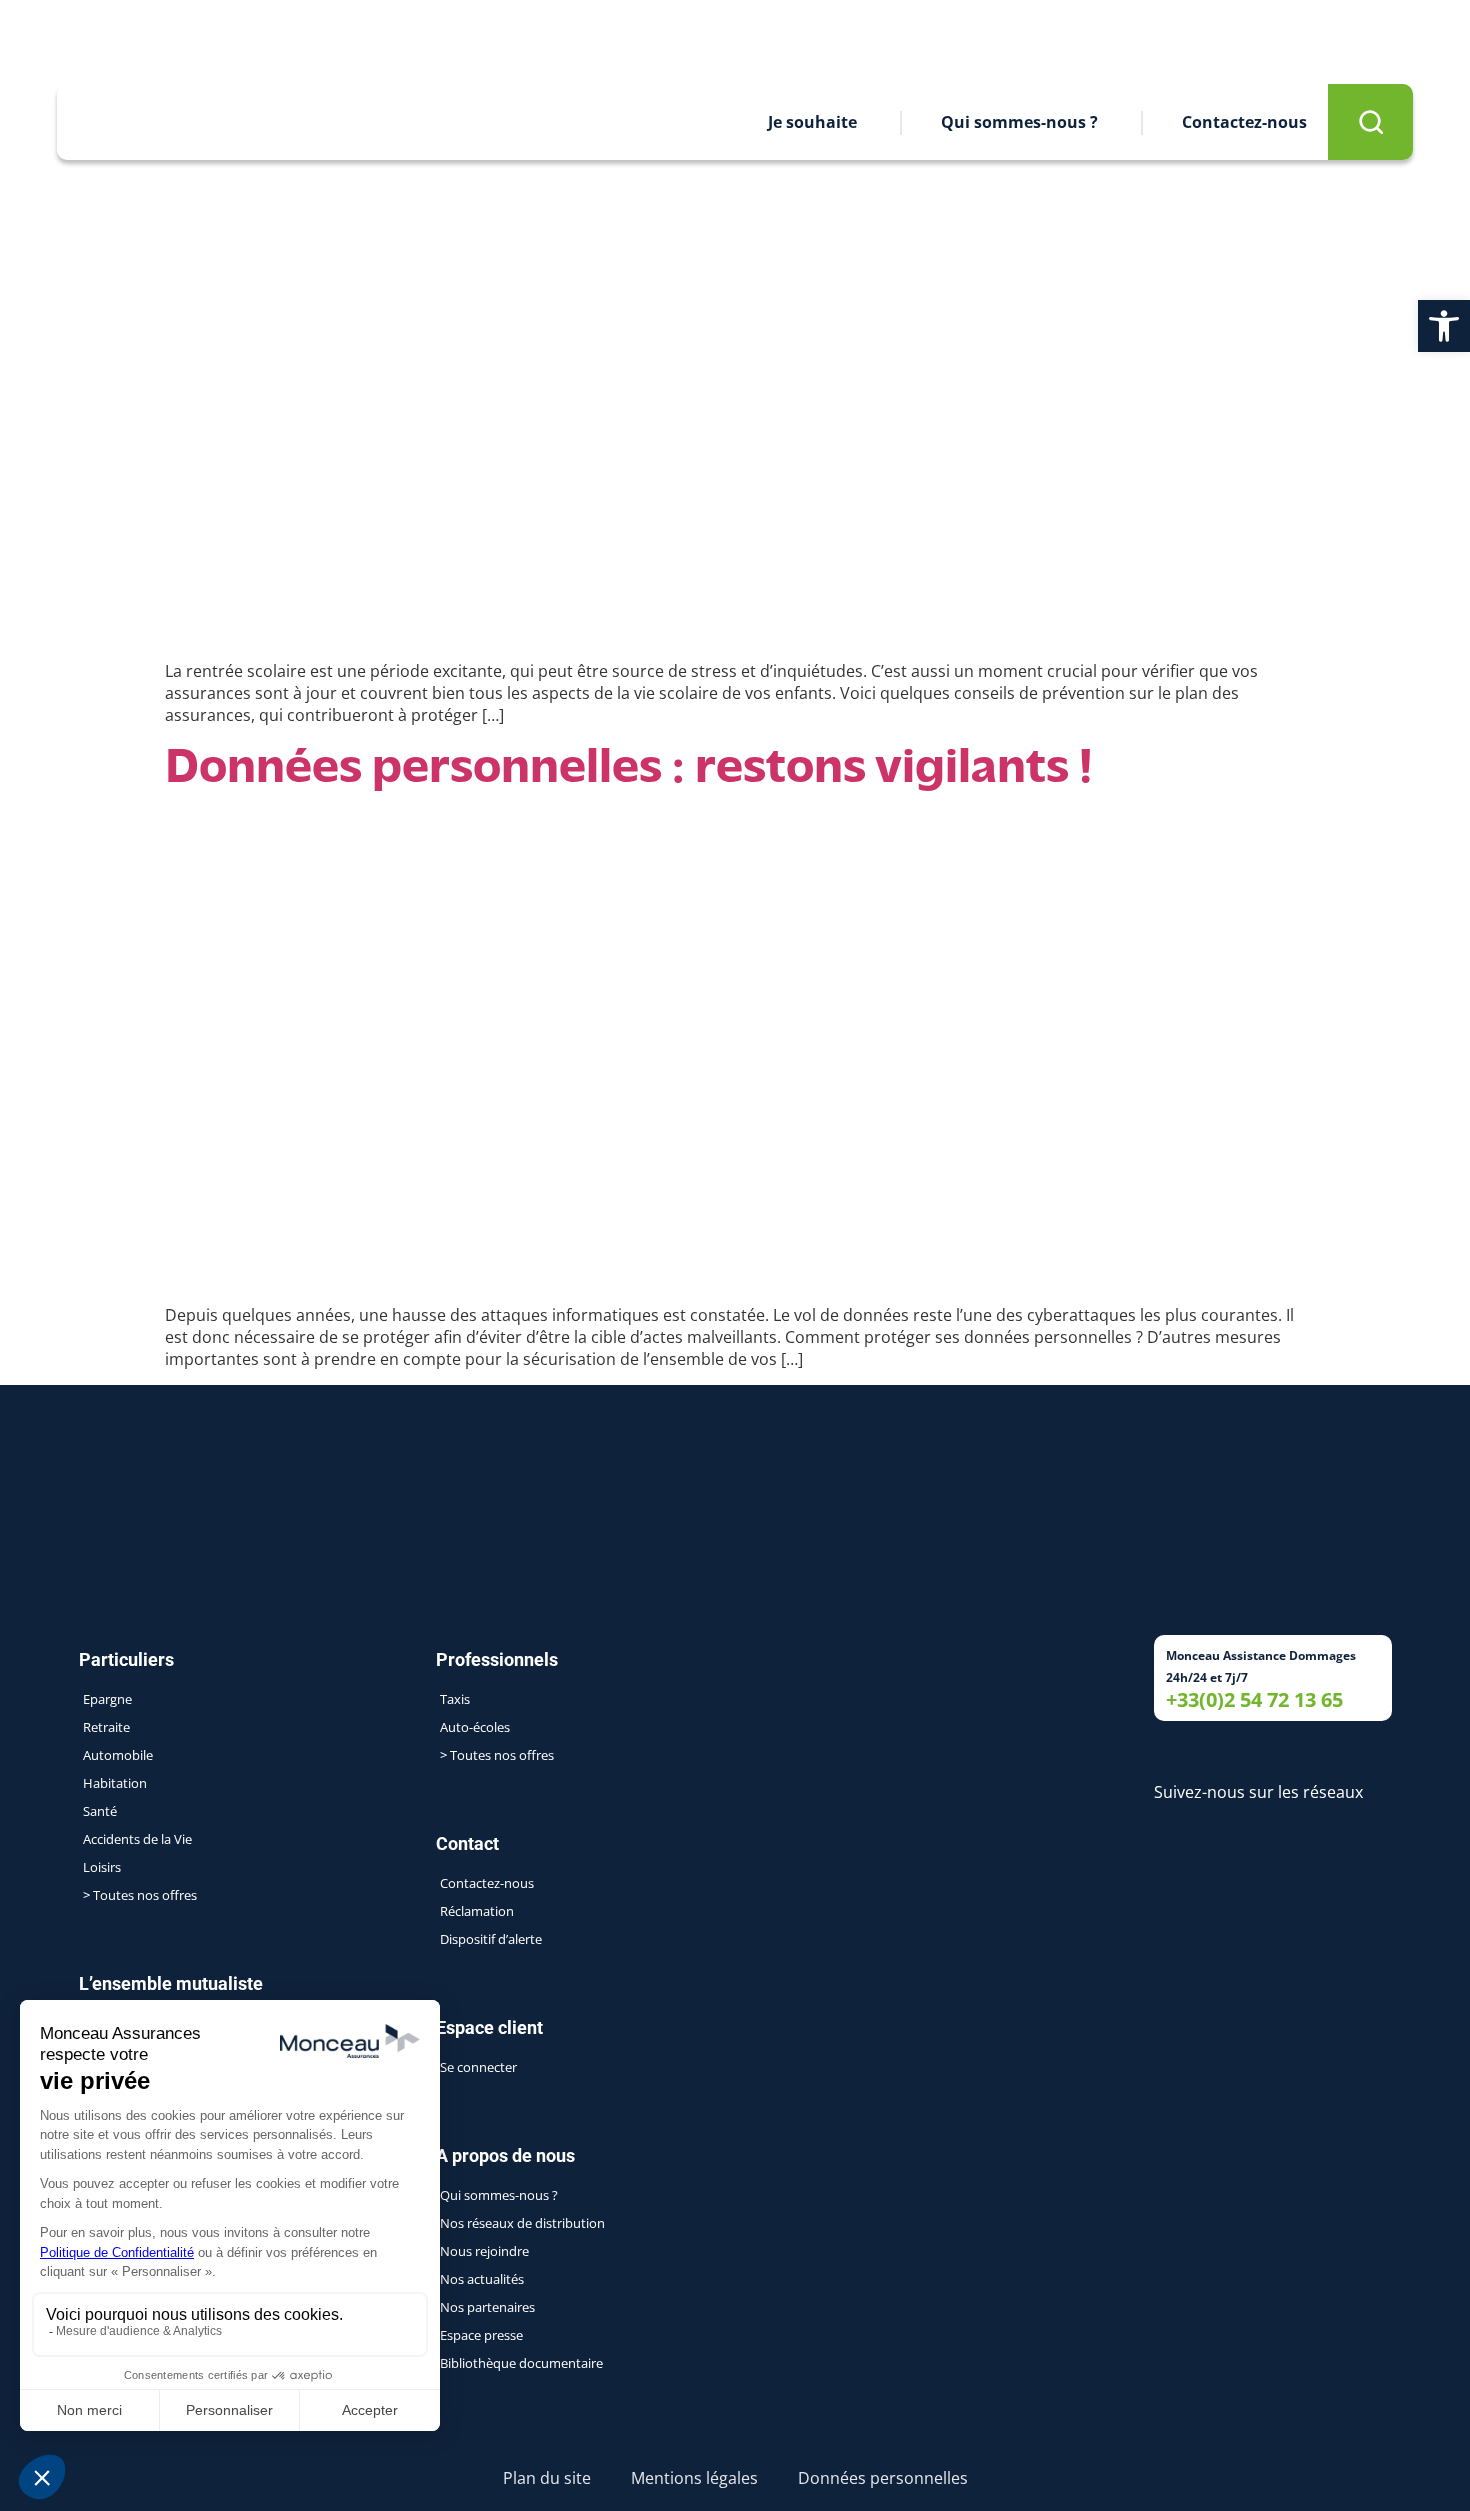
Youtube (172, 39)
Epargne (107, 1699)
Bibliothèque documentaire (521, 2363)
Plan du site (547, 2478)
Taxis (455, 1699)
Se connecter (478, 2067)
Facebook (118, 39)
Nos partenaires (487, 2307)
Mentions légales (694, 2478)
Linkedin (67, 39)
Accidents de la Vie (137, 1839)
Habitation (115, 1783)
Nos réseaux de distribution (522, 2223)
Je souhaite (812, 122)
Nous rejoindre (766, 42)
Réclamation (477, 1911)
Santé (100, 1811)
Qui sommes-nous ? (1019, 122)
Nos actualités (482, 2279)
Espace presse (948, 42)
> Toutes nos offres (140, 1895)
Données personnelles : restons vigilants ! (629, 769)
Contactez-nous (1244, 122)
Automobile (118, 1755)
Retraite (106, 1727)
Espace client (1364, 42)
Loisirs (102, 1867)
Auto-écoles (475, 1727)
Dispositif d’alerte (491, 1939)
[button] (1444, 326)
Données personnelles (883, 2478)
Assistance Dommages (1158, 42)
